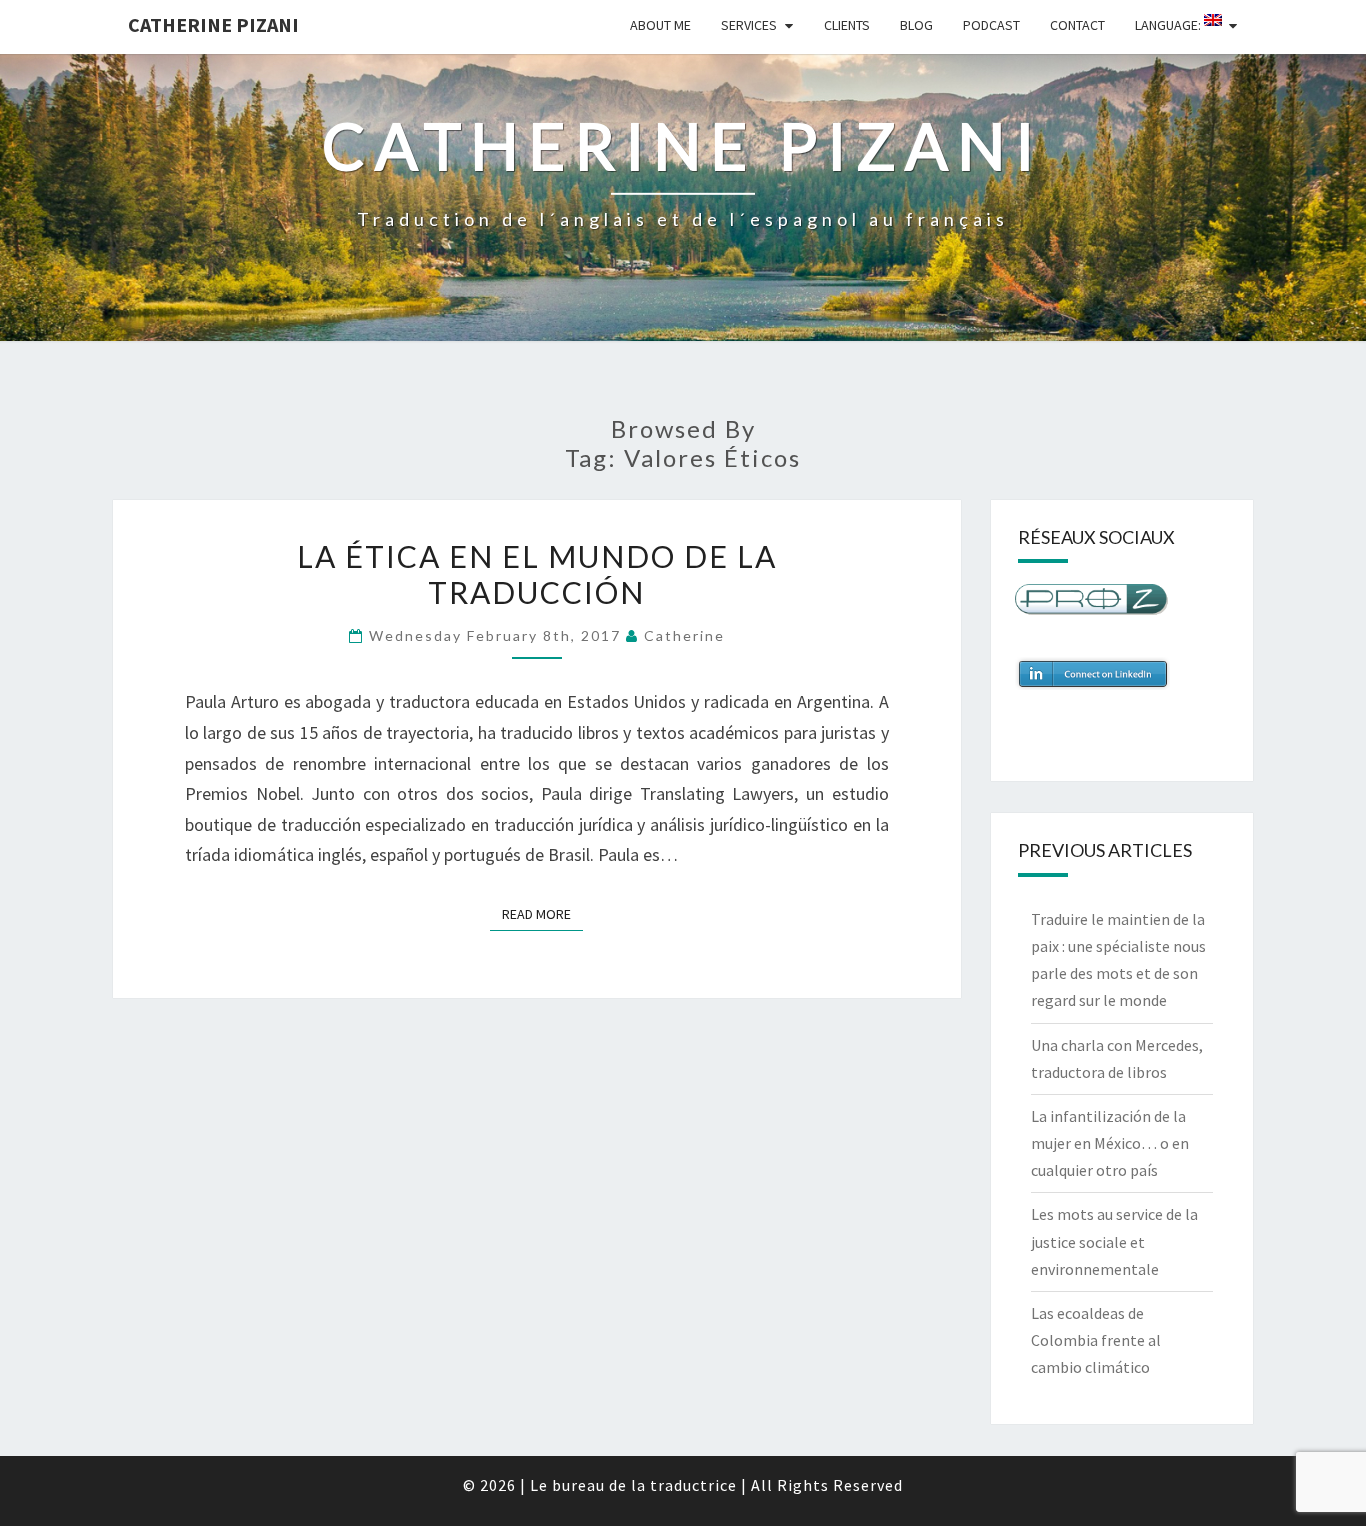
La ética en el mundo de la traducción (537, 574)
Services (749, 25)
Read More (542, 913)
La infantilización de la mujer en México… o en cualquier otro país (1110, 1143)
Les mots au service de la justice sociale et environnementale (1114, 1241)
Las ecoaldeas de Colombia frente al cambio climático (1096, 1340)
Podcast (991, 25)
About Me (660, 25)
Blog (916, 25)
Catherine (684, 635)
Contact (1077, 25)
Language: (1169, 25)
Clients (847, 25)
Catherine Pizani (213, 24)
